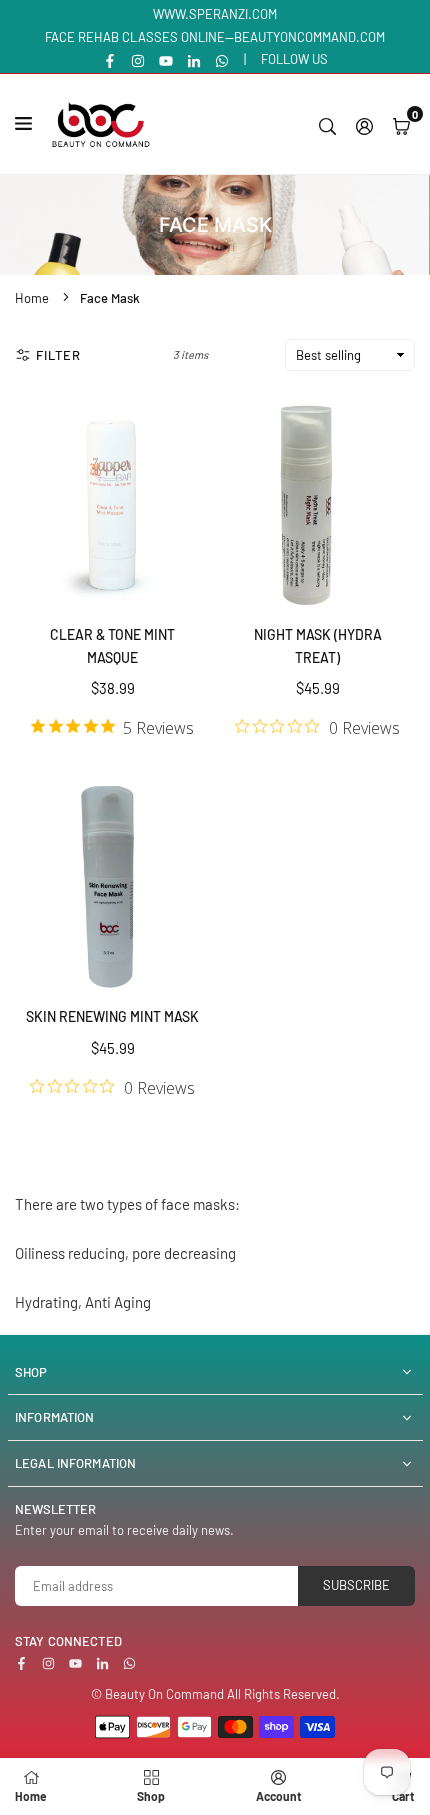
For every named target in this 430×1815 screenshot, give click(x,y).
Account (279, 1796)
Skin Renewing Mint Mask (112, 1016)
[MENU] (27, 123)
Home (32, 298)
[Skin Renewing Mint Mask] (112, 885)
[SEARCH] (327, 124)
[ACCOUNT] (364, 124)
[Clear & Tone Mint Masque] (112, 503)
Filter (58, 355)
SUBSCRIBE (356, 1585)
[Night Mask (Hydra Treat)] (317, 503)
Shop (151, 1796)
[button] (401, 124)
